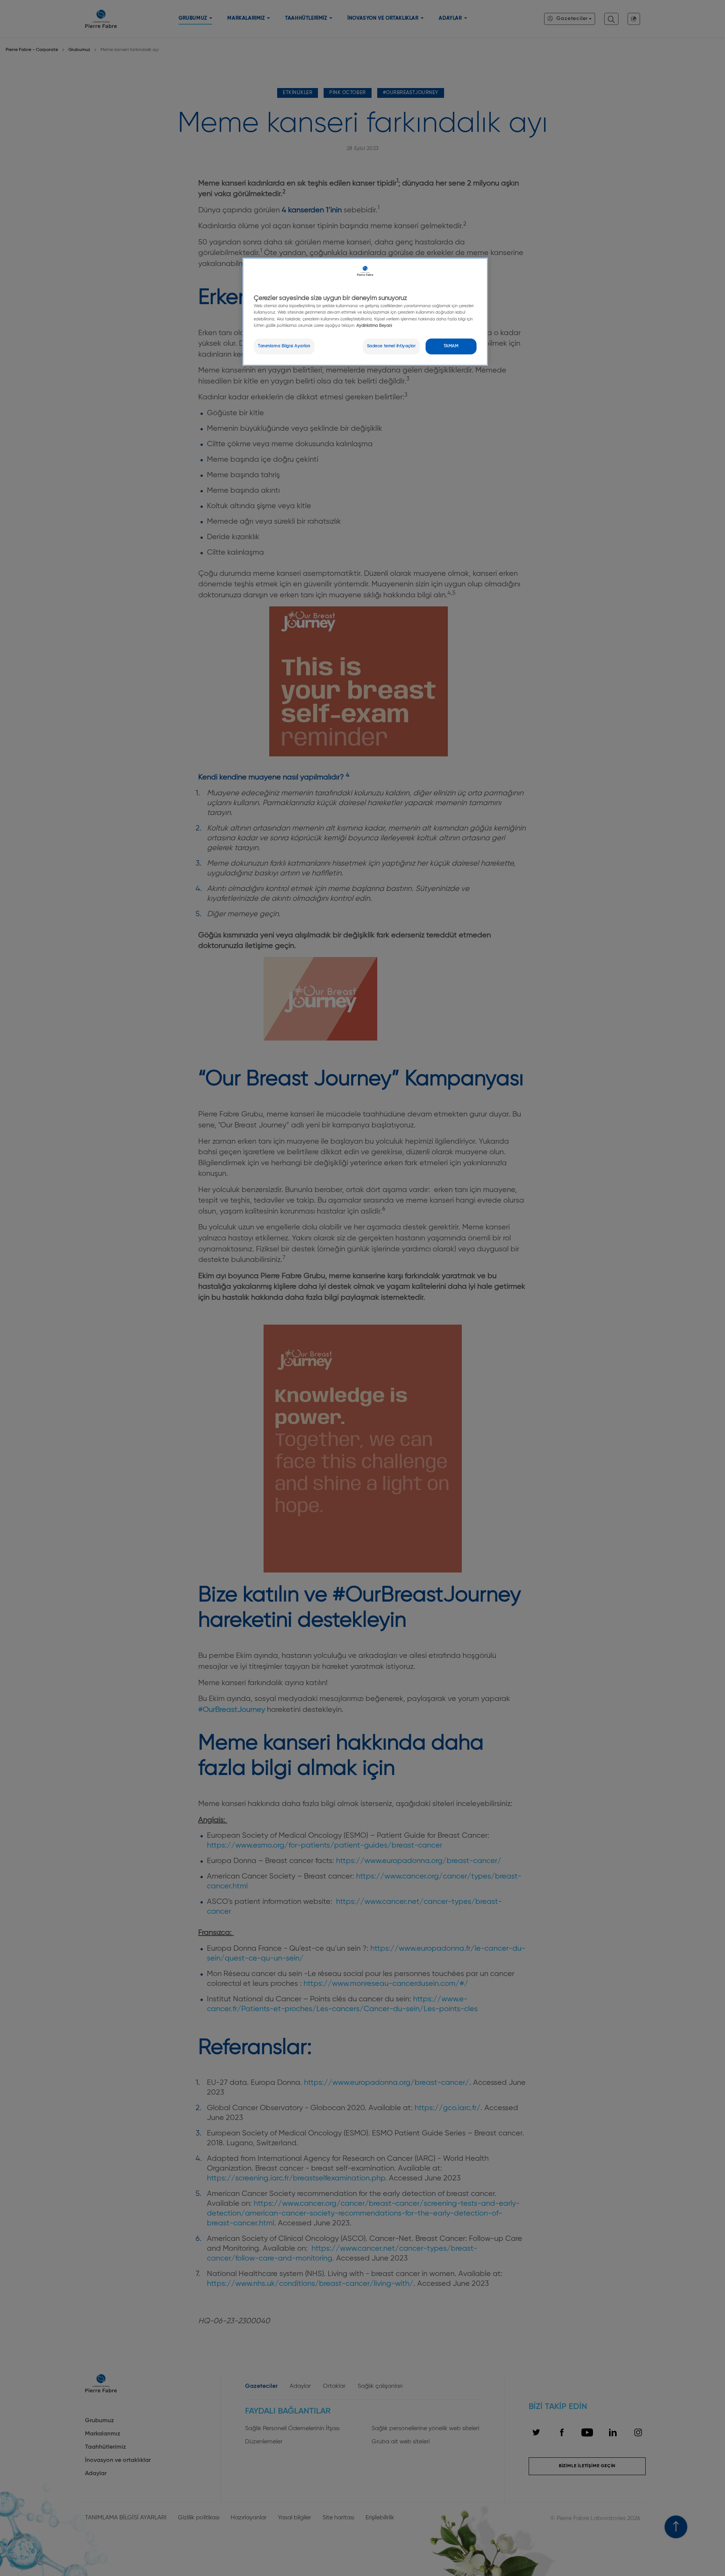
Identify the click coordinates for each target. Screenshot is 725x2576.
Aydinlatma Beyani (374, 326)
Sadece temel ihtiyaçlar (391, 346)
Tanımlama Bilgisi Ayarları (284, 346)
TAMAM (451, 346)
